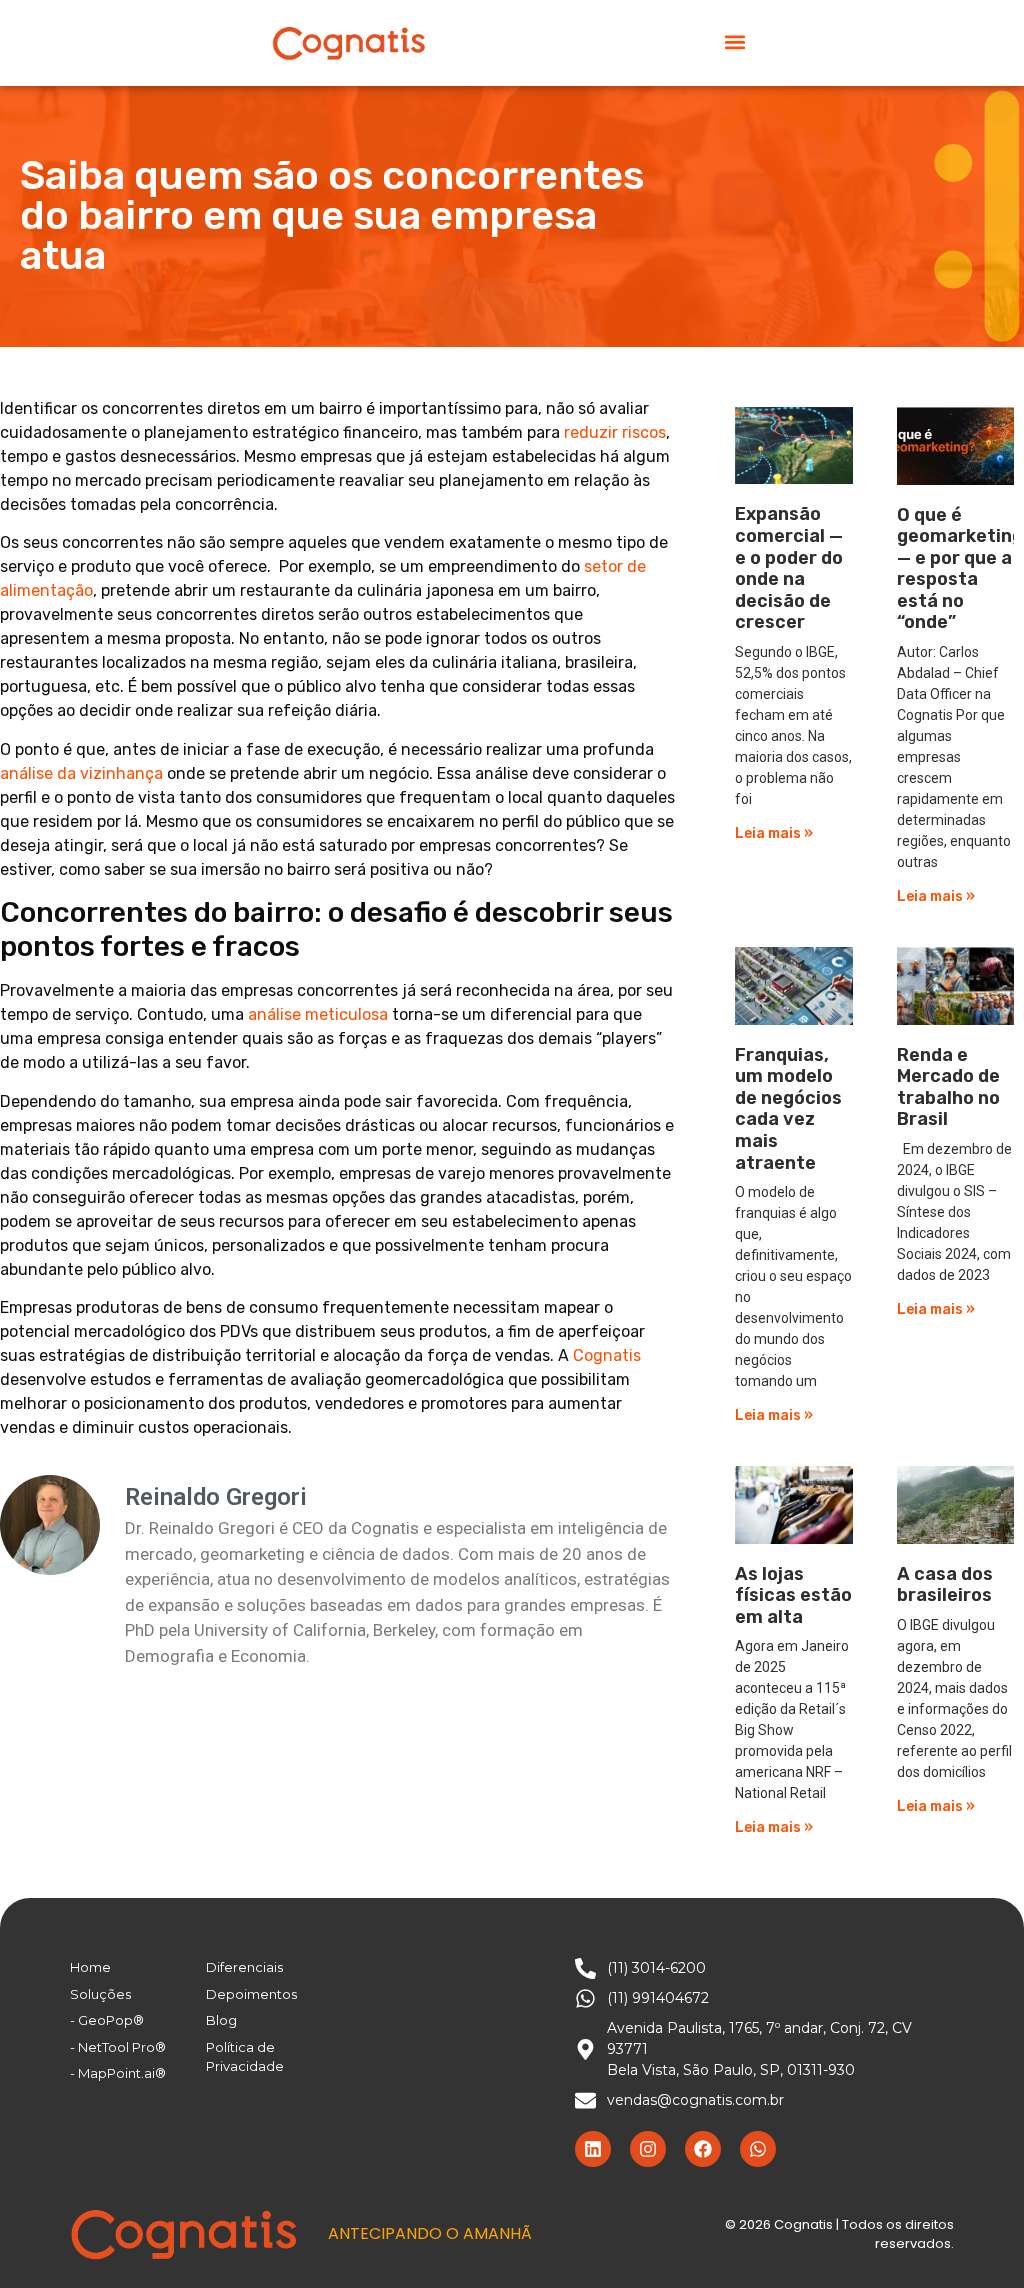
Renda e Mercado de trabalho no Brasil (948, 1087)
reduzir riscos (615, 432)
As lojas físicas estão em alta (793, 1595)
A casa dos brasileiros (945, 1585)
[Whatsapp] (758, 2149)
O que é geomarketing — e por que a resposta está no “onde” (960, 569)
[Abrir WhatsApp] (974, 2237)
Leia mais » (774, 833)
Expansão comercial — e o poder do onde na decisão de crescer (789, 568)
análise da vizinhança (81, 773)
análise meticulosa (318, 1014)
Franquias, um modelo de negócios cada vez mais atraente (788, 1109)
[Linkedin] (593, 2149)
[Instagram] (648, 2149)
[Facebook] (703, 2149)
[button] (735, 41)
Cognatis (607, 1355)
